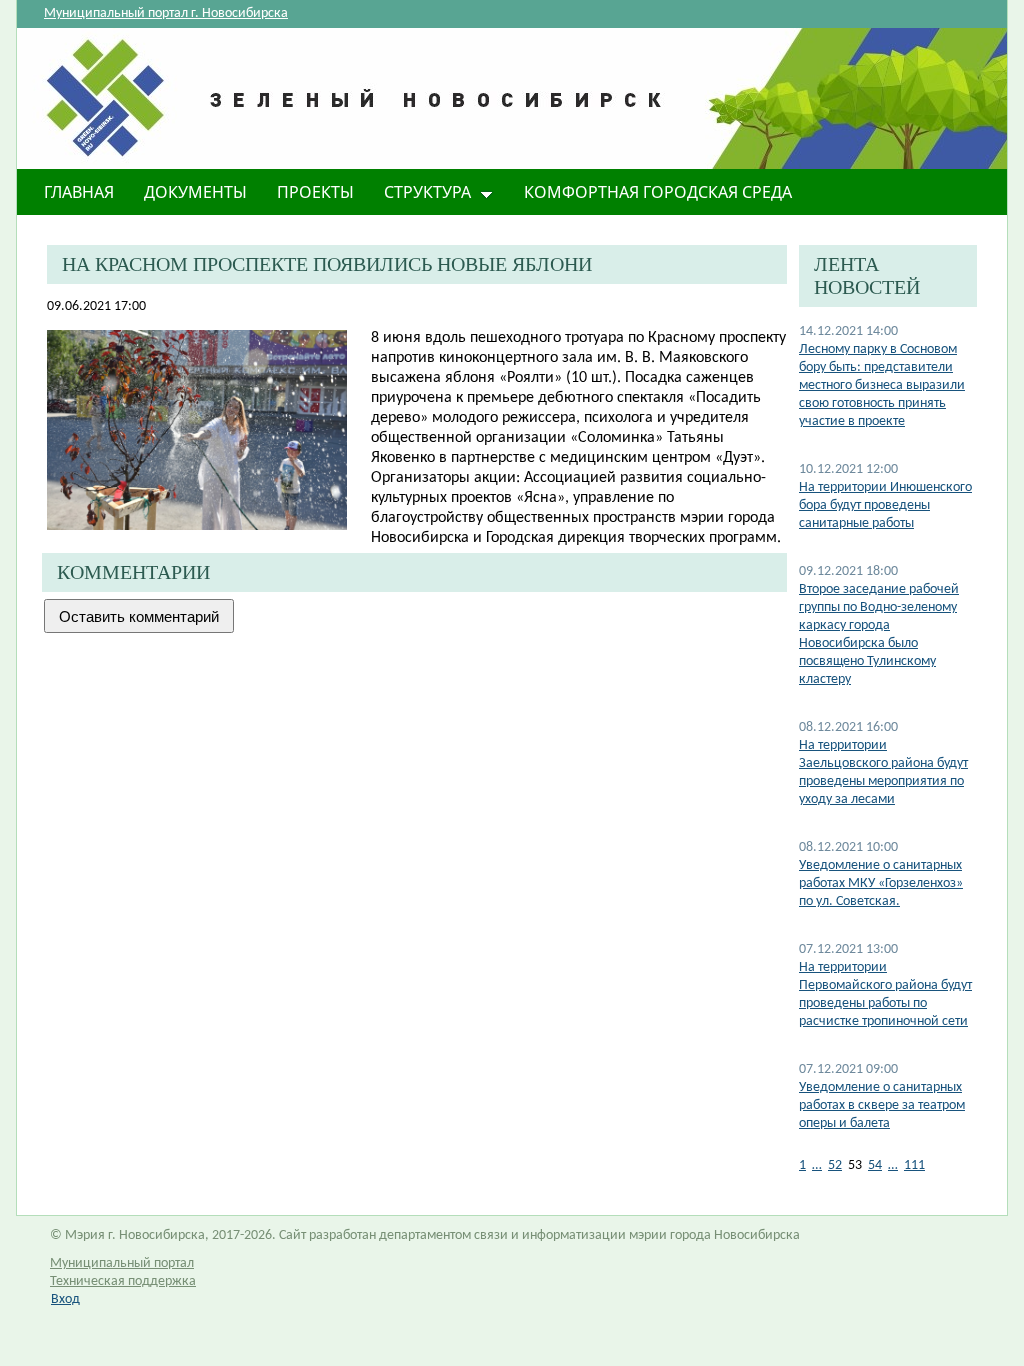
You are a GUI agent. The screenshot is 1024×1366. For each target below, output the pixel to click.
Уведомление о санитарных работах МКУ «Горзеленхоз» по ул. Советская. (881, 883)
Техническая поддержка (123, 1281)
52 (835, 1165)
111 (914, 1165)
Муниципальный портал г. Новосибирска (166, 13)
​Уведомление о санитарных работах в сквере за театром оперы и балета (882, 1105)
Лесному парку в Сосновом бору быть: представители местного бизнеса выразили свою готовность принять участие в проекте (882, 385)
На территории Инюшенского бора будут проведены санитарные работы (885, 505)
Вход (65, 1299)
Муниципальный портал (122, 1263)
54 (875, 1165)
